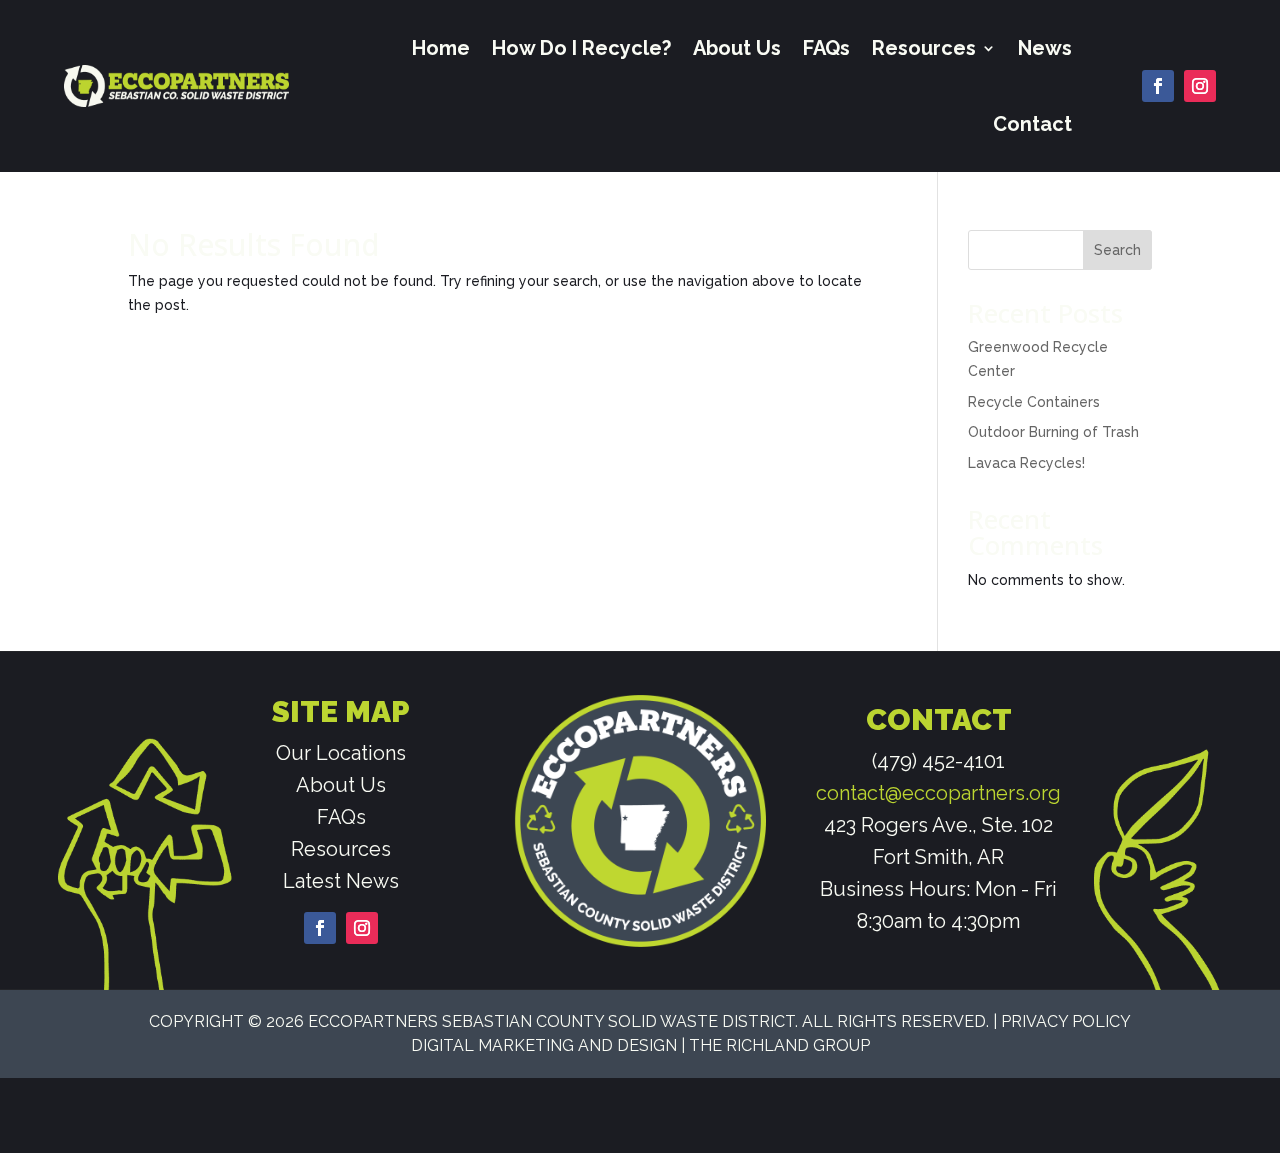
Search (1117, 250)
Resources (924, 48)
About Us (737, 48)
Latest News (341, 881)
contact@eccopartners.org (938, 793)
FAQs (826, 48)
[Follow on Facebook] (1158, 86)
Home (441, 48)
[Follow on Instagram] (1200, 86)
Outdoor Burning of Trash (1053, 432)
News (1045, 48)
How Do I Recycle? (581, 48)
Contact (1032, 124)
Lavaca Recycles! (1026, 463)
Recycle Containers (1034, 402)
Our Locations (341, 753)
